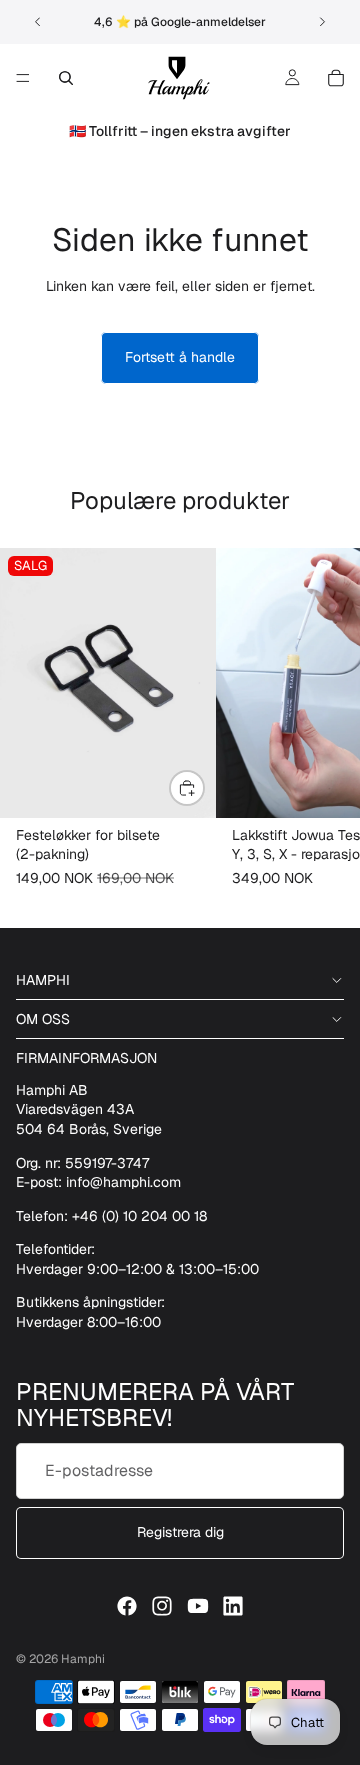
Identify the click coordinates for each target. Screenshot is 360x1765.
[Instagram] (162, 1606)
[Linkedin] (233, 1606)
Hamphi (83, 1659)
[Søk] (66, 78)
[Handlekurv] (336, 78)
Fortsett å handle (180, 357)
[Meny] (23, 78)
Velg (204, 788)
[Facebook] (127, 1606)
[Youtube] (198, 1606)
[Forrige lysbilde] (38, 22)
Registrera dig (180, 1532)
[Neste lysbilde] (322, 22)
